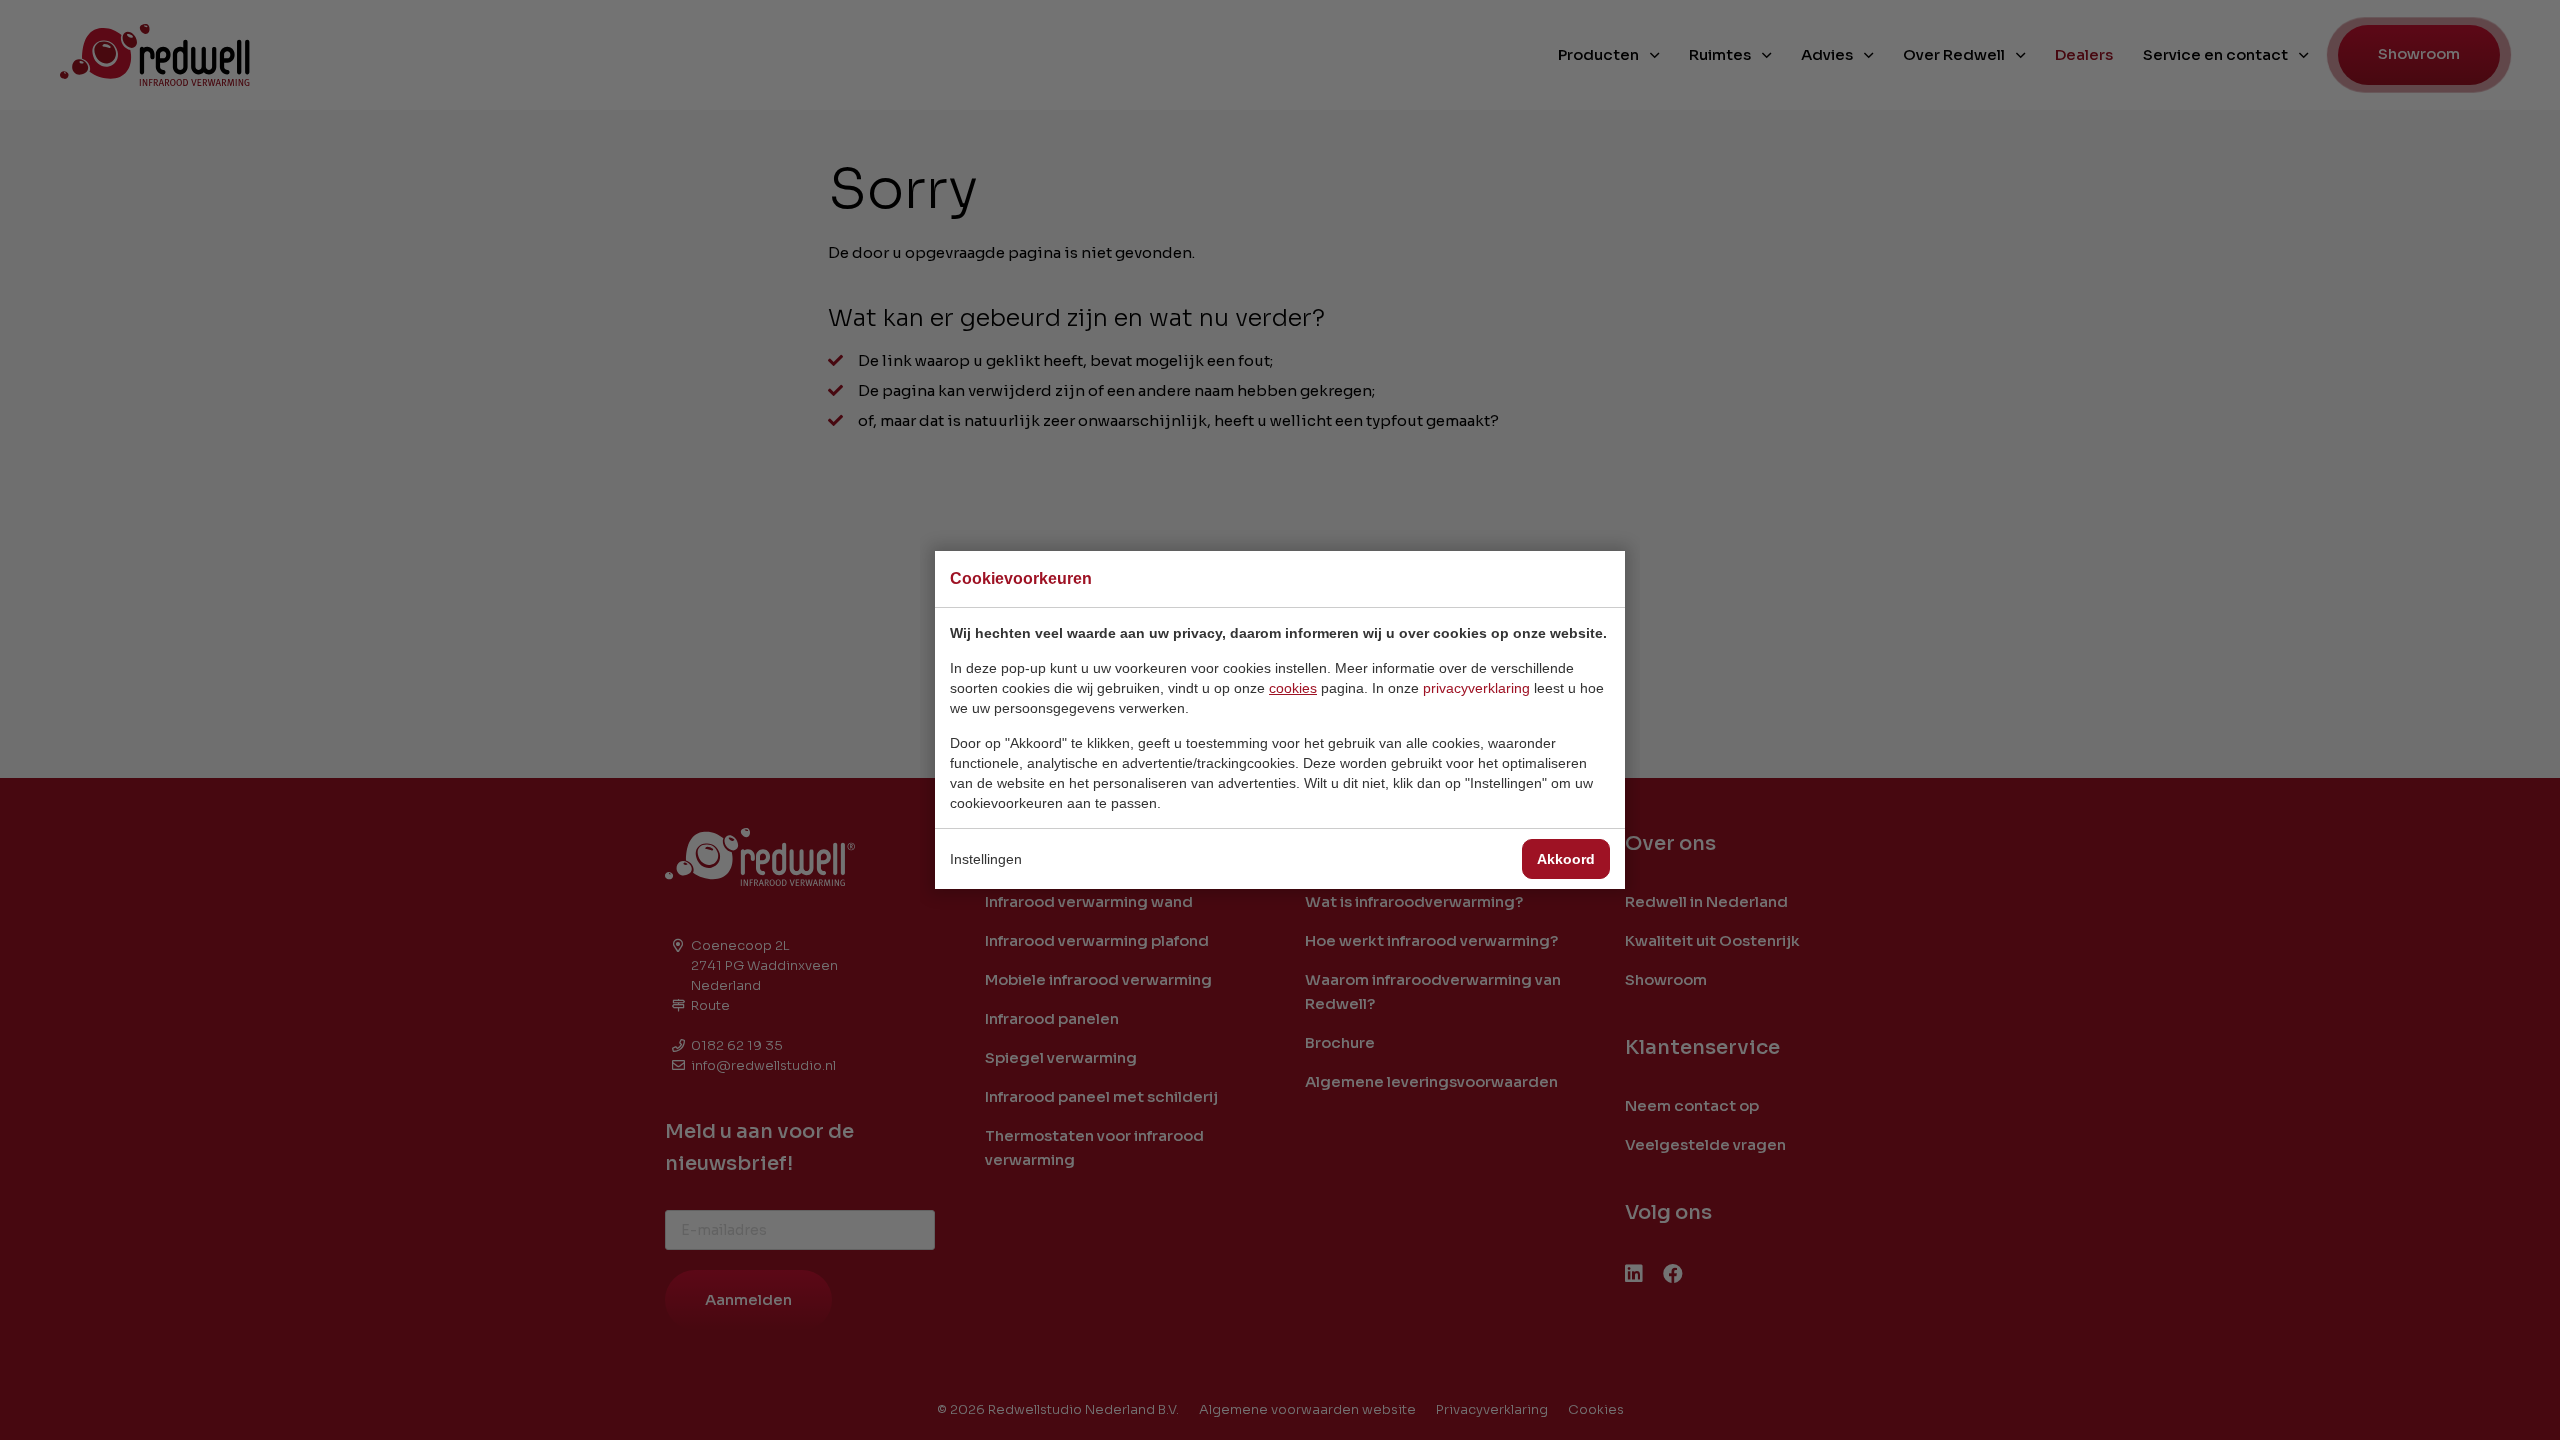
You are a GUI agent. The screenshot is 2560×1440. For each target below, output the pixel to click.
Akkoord (1566, 859)
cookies (1293, 688)
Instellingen (986, 859)
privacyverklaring (1476, 688)
